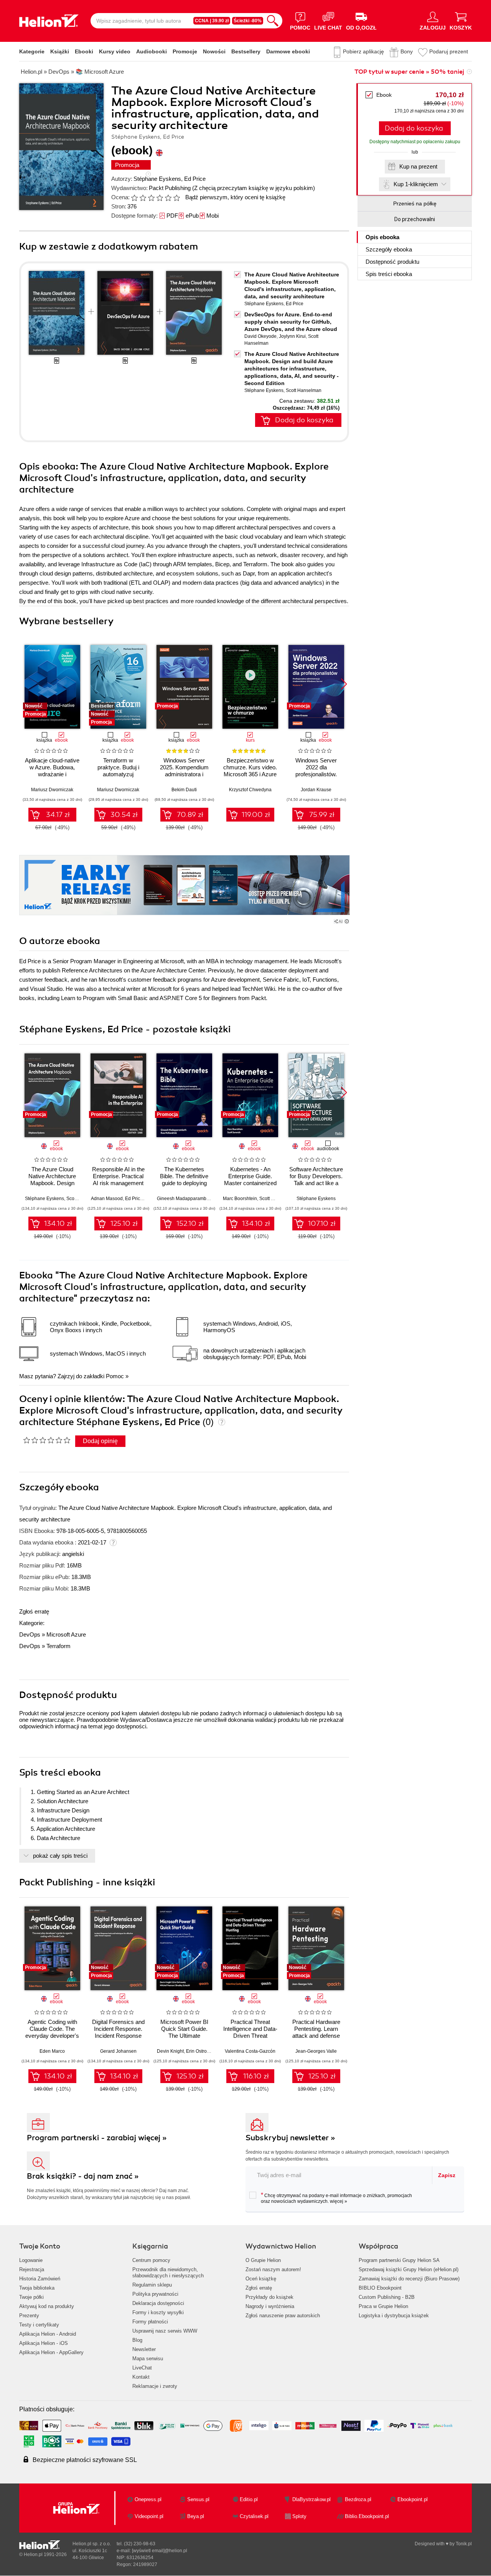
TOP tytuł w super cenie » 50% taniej (409, 72)
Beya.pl (196, 2516)
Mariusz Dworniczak (52, 790)
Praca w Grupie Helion (383, 2306)
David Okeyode (260, 336)
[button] (344, 684)
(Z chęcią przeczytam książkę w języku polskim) (254, 188)
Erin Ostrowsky (201, 2051)
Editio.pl (249, 2499)
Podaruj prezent (449, 51)
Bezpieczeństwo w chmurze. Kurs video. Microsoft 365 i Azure (250, 767)
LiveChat (142, 2368)
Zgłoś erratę (34, 1611)
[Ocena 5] (168, 198)
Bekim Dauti (184, 790)
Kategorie (32, 51)
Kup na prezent (418, 166)
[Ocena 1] (134, 198)
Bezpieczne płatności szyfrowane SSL (85, 2460)
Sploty (299, 2516)
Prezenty (29, 2316)
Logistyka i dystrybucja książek (394, 2316)
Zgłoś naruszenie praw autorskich (283, 2316)
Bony (407, 51)
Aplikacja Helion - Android (48, 2334)
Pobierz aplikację (363, 51)
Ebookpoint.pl (413, 2499)
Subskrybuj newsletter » (290, 2138)
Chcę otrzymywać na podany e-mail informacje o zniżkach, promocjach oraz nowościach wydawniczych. (336, 2198)
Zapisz (447, 2175)
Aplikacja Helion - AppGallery (51, 2352)
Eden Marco (52, 2051)
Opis (382, 237)
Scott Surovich (274, 1199)
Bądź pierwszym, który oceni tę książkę (235, 197)
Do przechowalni (415, 219)
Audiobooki (152, 51)
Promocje (185, 51)
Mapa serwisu (148, 2359)
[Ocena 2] (143, 198)
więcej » (339, 2201)
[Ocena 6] (176, 198)
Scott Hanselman (304, 390)
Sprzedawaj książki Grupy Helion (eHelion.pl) (409, 2269)
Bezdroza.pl (358, 2499)
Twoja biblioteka (37, 2288)
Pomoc (115, 1376)
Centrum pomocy (151, 2260)
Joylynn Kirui (292, 336)
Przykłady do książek (269, 2297)
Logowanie (31, 2260)
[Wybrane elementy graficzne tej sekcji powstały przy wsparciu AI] (347, 921)
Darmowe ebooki (288, 51)
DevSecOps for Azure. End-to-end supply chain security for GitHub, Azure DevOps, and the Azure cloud (291, 322)
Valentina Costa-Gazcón (250, 2051)
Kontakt (141, 2377)
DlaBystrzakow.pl (311, 2499)
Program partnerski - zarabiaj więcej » (97, 2138)
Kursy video (115, 51)
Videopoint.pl (149, 2516)
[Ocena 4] (160, 198)
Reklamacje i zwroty (155, 2386)
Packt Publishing (170, 188)
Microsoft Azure (66, 1634)
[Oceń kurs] (47, 1440)
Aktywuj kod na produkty (47, 2306)
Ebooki (84, 51)
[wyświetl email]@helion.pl (160, 2551)
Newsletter (144, 2349)
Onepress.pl (148, 2499)
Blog (137, 2340)
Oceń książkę (261, 2279)
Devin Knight (170, 2051)
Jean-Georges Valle (316, 2051)
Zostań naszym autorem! (273, 2269)
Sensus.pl (198, 2499)
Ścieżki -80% (248, 21)
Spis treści (389, 274)
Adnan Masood (107, 1199)
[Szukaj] (273, 21)
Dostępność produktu (392, 262)
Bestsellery (246, 51)
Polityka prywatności (155, 2294)
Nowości (214, 51)
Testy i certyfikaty (39, 2325)
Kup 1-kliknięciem (416, 184)
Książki (60, 51)
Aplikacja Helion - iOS (44, 2343)
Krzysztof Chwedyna (250, 790)
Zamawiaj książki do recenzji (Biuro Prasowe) (409, 2279)
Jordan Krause (316, 790)
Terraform (58, 1646)
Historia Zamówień (40, 2279)
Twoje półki (31, 2297)
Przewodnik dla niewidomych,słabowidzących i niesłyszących (168, 2273)
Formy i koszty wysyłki (158, 2312)
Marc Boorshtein (240, 1199)
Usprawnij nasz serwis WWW (165, 2331)
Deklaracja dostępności (158, 2303)
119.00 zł (256, 815)
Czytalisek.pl (254, 2516)
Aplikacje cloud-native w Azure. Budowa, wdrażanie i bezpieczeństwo (52, 771)
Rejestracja (32, 2269)
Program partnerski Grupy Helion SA (399, 2260)
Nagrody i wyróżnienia (270, 2306)
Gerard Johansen (118, 2051)
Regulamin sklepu (152, 2285)
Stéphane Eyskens (157, 179)
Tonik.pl (464, 2544)
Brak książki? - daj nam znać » (83, 2176)
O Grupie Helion (263, 2260)
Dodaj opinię (100, 1441)
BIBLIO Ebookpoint (380, 2288)
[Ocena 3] (151, 198)
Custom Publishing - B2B (387, 2297)
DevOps (30, 1634)
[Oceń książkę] (156, 197)
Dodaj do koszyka (414, 128)
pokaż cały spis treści (60, 1856)
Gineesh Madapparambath (185, 1199)
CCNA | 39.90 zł (212, 21)
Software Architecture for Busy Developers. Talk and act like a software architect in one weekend (316, 1183)
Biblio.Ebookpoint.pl (367, 2516)
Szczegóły (389, 249)
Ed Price (195, 179)
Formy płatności (150, 2322)
